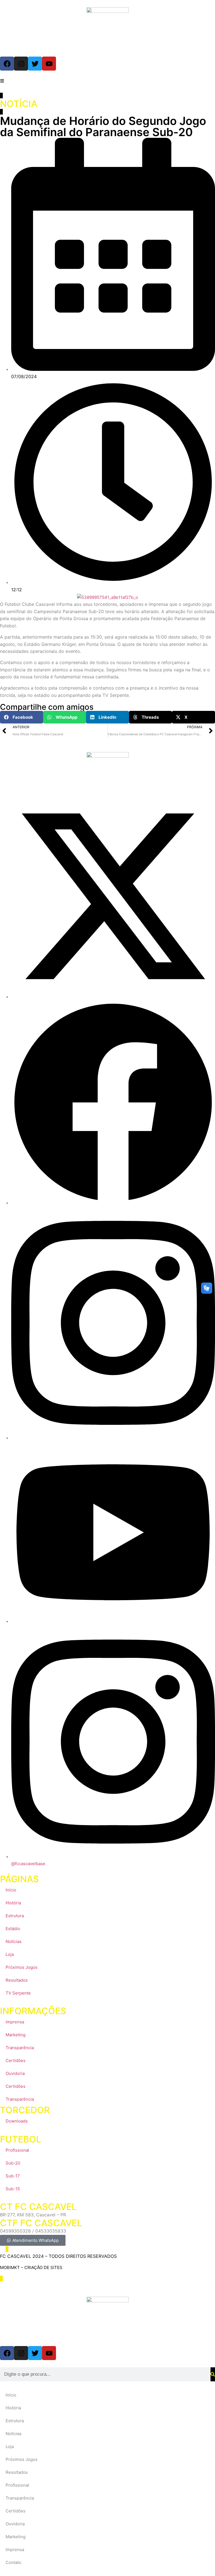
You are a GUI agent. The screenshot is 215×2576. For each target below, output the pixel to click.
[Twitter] (35, 64)
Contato (13, 2562)
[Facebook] (7, 64)
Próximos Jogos (22, 1967)
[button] (22, 717)
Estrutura (15, 1916)
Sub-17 (13, 2176)
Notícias (14, 1941)
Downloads (17, 2121)
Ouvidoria (15, 2073)
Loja (10, 1954)
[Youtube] (49, 64)
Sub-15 (13, 2189)
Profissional (17, 2150)
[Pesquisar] (213, 2374)
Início (11, 1890)
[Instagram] (21, 64)
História (13, 1903)
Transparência (20, 2048)
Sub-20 (13, 2163)
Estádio (13, 1929)
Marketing (16, 2035)
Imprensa (15, 2022)
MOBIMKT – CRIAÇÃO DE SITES (31, 2267)
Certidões (16, 2060)
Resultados (17, 1980)
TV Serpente (18, 1993)
